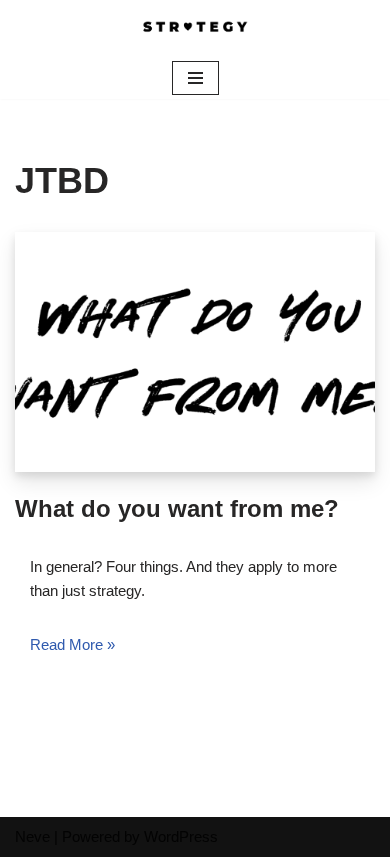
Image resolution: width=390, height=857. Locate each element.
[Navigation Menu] (195, 78)
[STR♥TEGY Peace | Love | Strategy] (195, 28)
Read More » (72, 644)
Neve (32, 836)
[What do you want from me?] (195, 352)
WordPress (181, 836)
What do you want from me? (177, 508)
